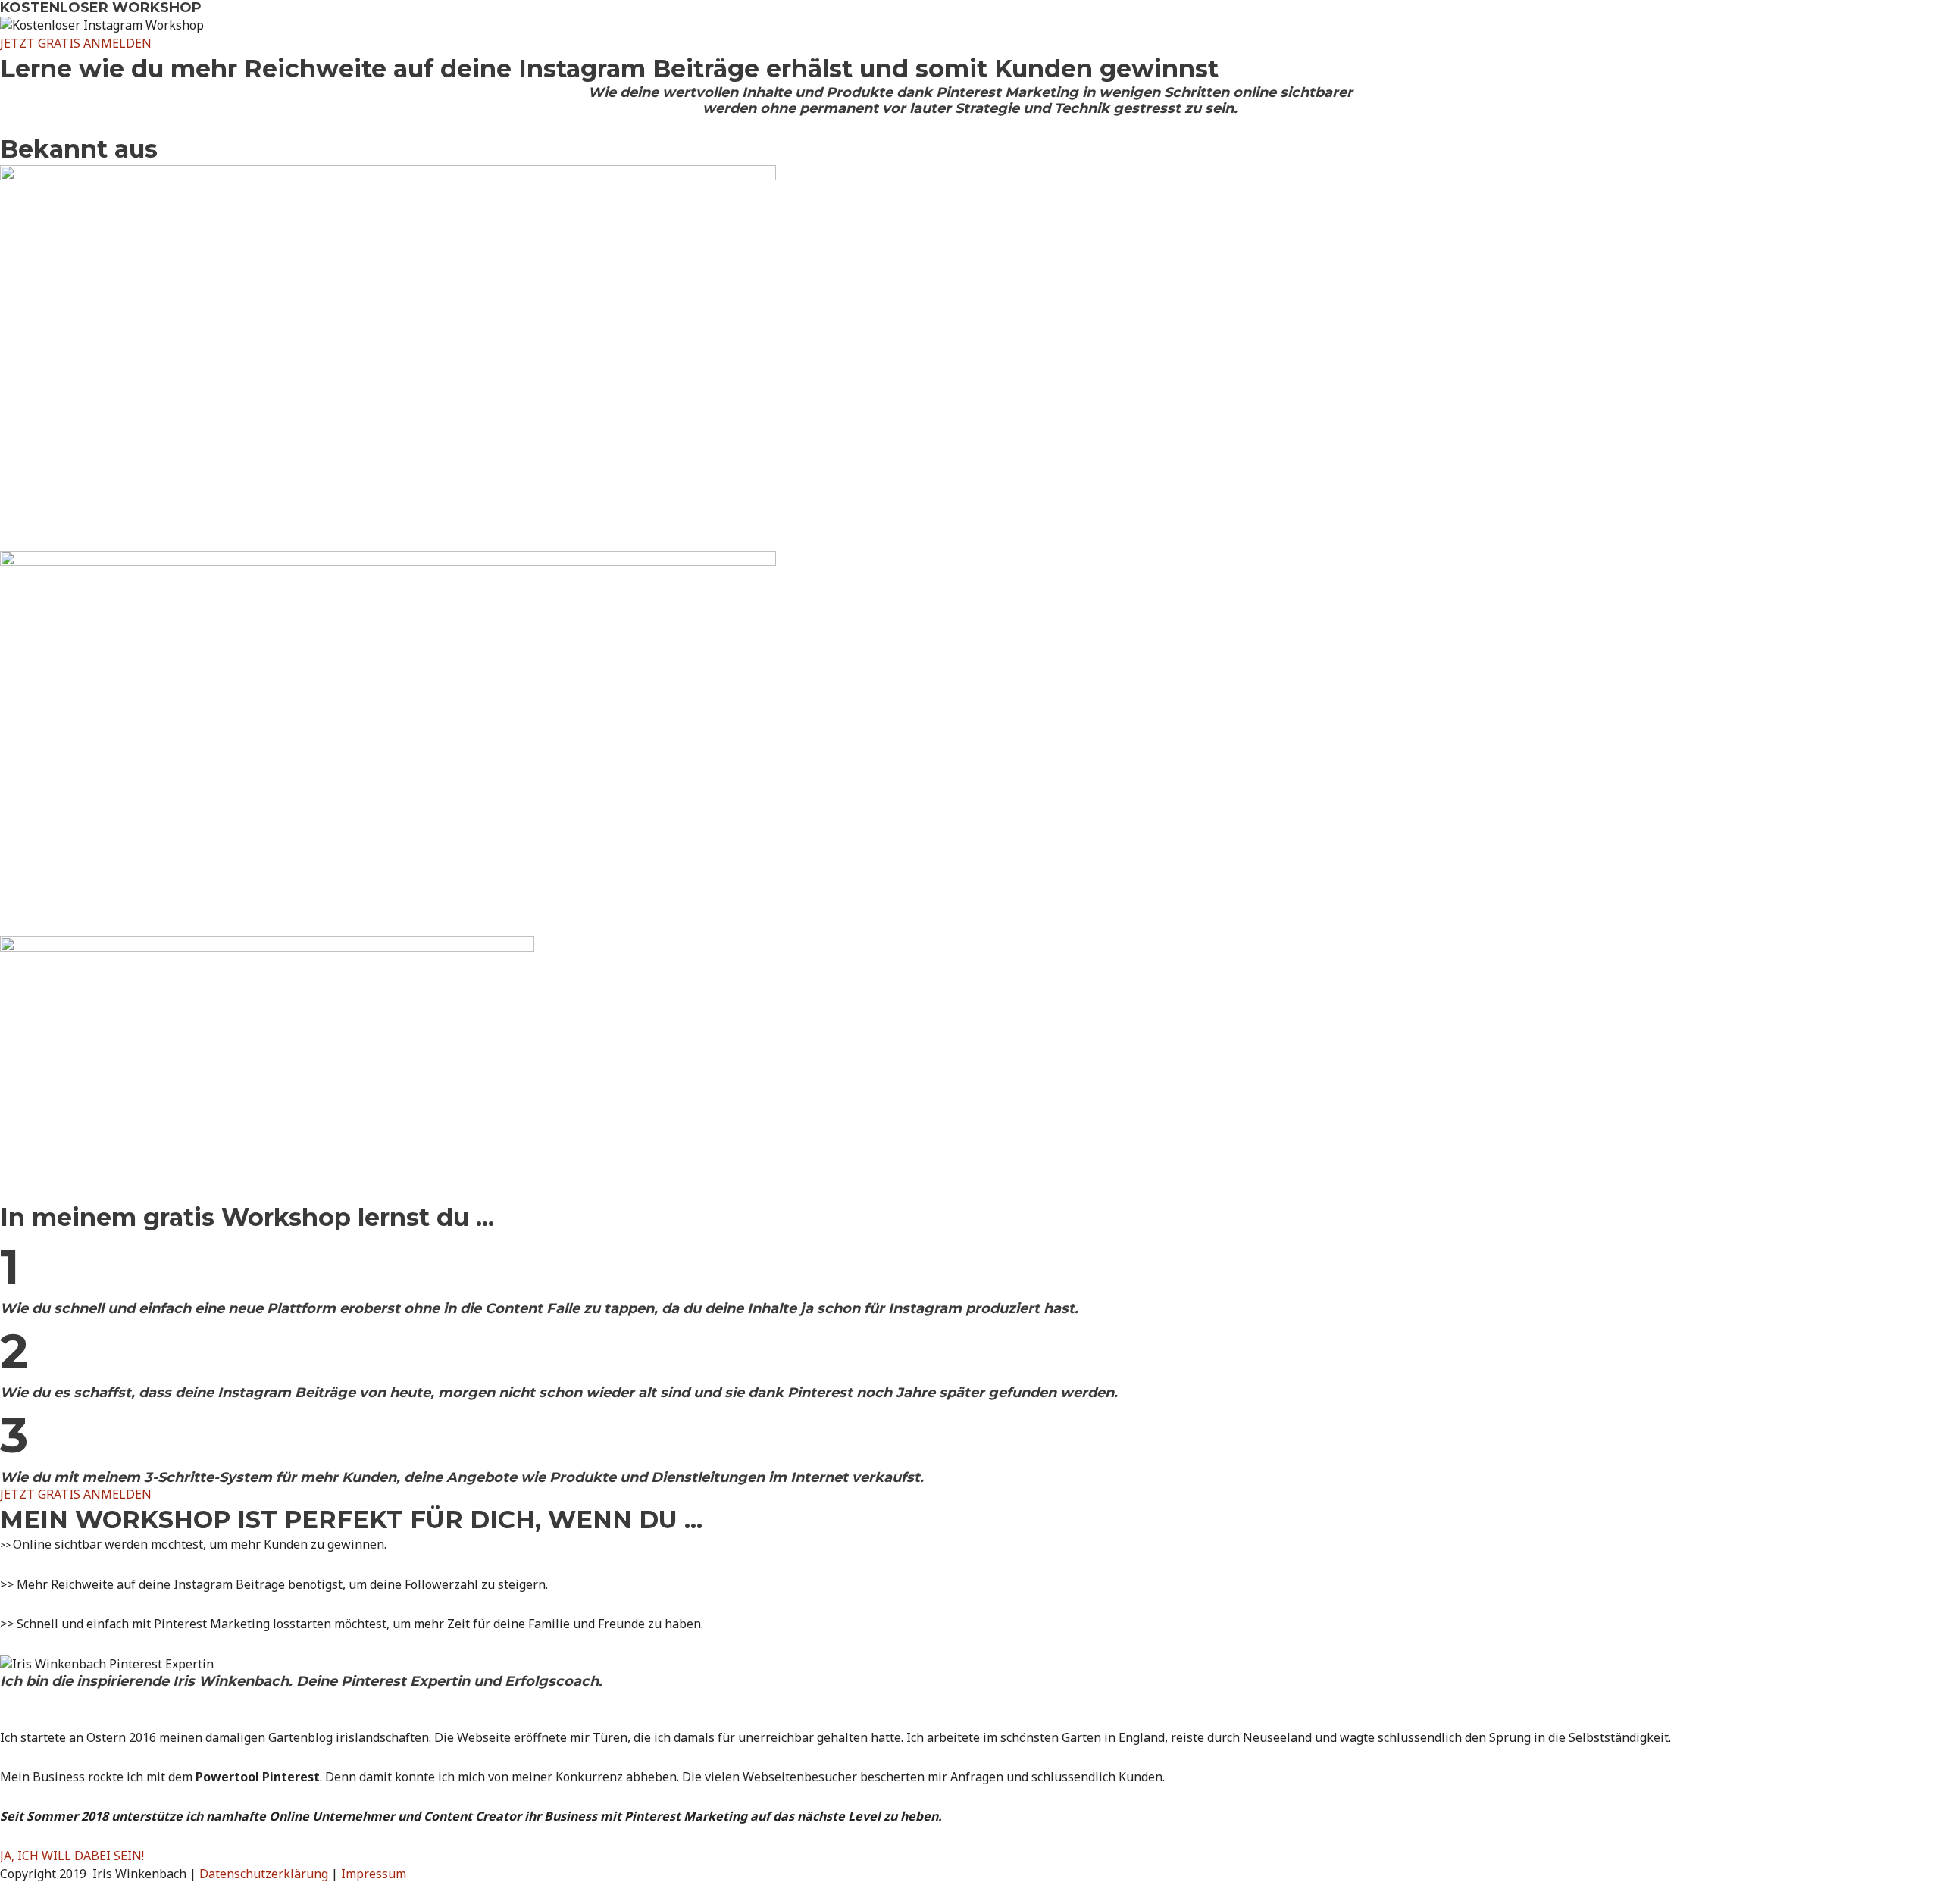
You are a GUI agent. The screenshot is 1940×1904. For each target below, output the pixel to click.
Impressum (374, 1874)
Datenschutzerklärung (264, 1874)
